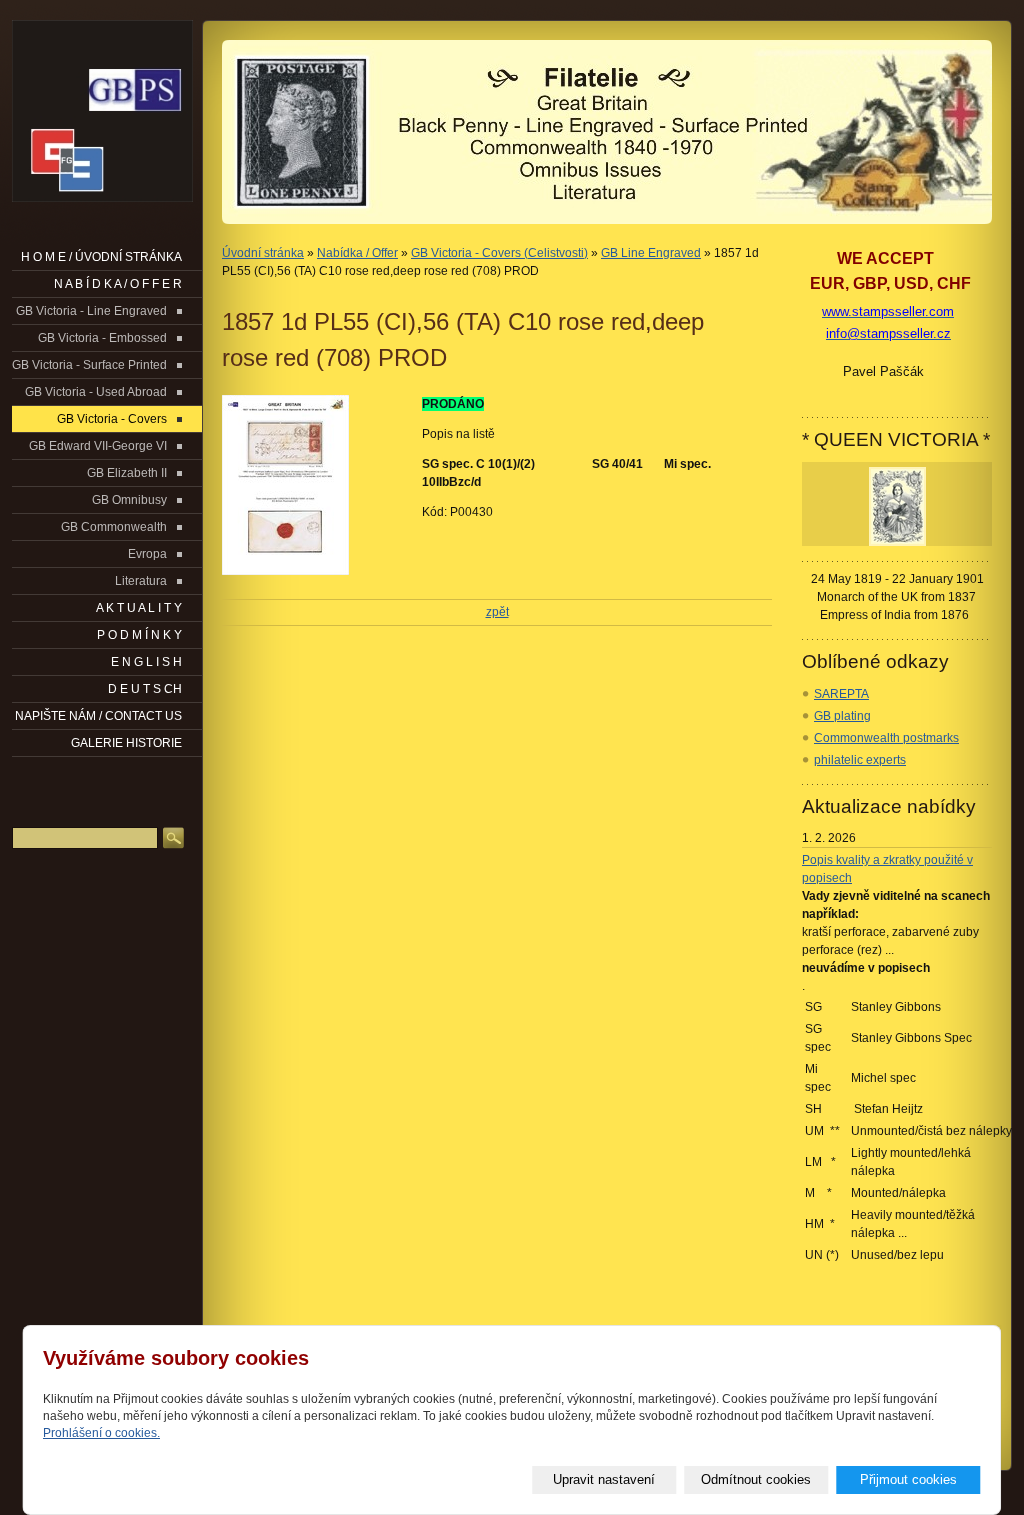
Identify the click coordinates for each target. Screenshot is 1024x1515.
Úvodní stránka (263, 253)
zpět (497, 612)
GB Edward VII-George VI (98, 446)
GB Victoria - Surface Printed (89, 365)
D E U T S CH (145, 689)
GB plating (842, 716)
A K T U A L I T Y (139, 608)
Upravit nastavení (604, 1479)
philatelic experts (860, 760)
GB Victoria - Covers (112, 419)
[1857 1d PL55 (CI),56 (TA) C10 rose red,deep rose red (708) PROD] (312, 485)
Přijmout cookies (908, 1479)
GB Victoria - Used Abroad (96, 392)
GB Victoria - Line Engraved (91, 311)
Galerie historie (126, 743)
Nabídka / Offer (357, 253)
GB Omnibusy (129, 500)
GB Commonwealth (114, 527)
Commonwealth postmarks (886, 738)
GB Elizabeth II (127, 473)
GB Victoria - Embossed (102, 338)
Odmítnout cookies (756, 1479)
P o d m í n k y (139, 635)
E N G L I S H (146, 662)
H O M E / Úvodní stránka (101, 257)
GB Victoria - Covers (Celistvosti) (499, 253)
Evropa (147, 554)
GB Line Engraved (651, 253)
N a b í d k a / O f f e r (118, 284)
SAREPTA (841, 694)
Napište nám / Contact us (98, 716)
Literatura (141, 581)
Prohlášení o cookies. (101, 1433)
